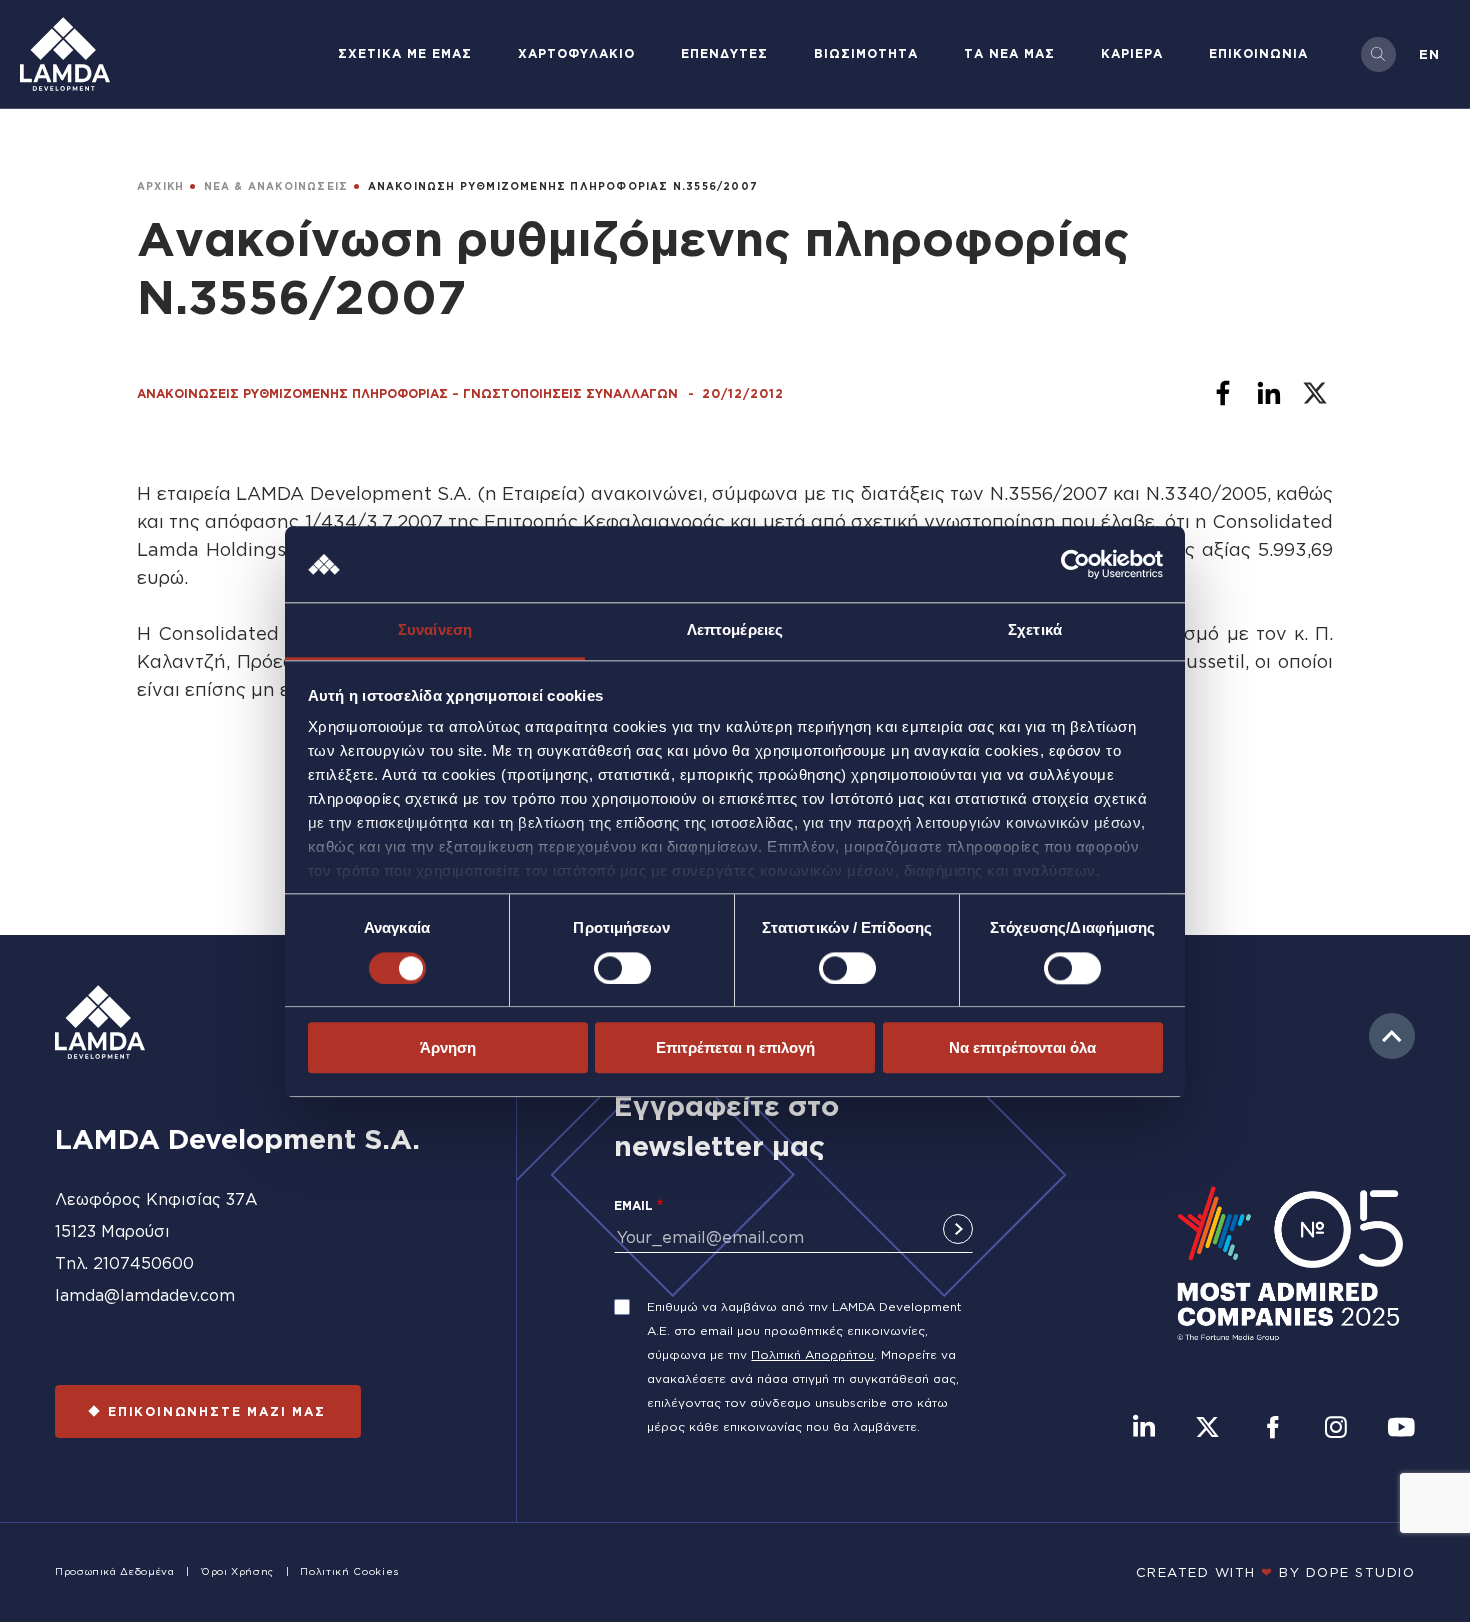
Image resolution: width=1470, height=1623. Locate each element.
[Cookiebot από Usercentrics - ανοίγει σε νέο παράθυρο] (1075, 564)
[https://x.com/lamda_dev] (1207, 1429)
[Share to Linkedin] (1269, 393)
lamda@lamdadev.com (145, 1295)
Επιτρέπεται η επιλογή (735, 1047)
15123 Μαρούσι (112, 1231)
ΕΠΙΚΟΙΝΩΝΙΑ (1258, 53)
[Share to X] (1315, 393)
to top (1392, 1036)
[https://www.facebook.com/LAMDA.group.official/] (1272, 1429)
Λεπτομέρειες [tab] (735, 630)
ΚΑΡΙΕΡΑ (1132, 53)
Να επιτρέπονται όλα (1022, 1047)
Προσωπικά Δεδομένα (115, 1571)
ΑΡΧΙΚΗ (160, 186)
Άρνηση (448, 1047)
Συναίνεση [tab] (435, 630)
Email (633, 1205)
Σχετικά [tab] (1035, 630)
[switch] (622, 968)
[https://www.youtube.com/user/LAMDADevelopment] (1401, 1429)
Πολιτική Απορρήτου (812, 1354)
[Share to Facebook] (1223, 393)
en (1429, 54)
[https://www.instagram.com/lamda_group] (1336, 1429)
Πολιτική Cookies (349, 1571)
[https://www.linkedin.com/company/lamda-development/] (1144, 1429)
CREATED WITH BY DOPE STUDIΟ (1276, 1572)
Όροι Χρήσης (237, 1571)
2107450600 (143, 1263)
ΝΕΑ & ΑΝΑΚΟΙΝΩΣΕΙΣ (276, 186)
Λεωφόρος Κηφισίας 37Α (156, 1199)
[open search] (1378, 54)
